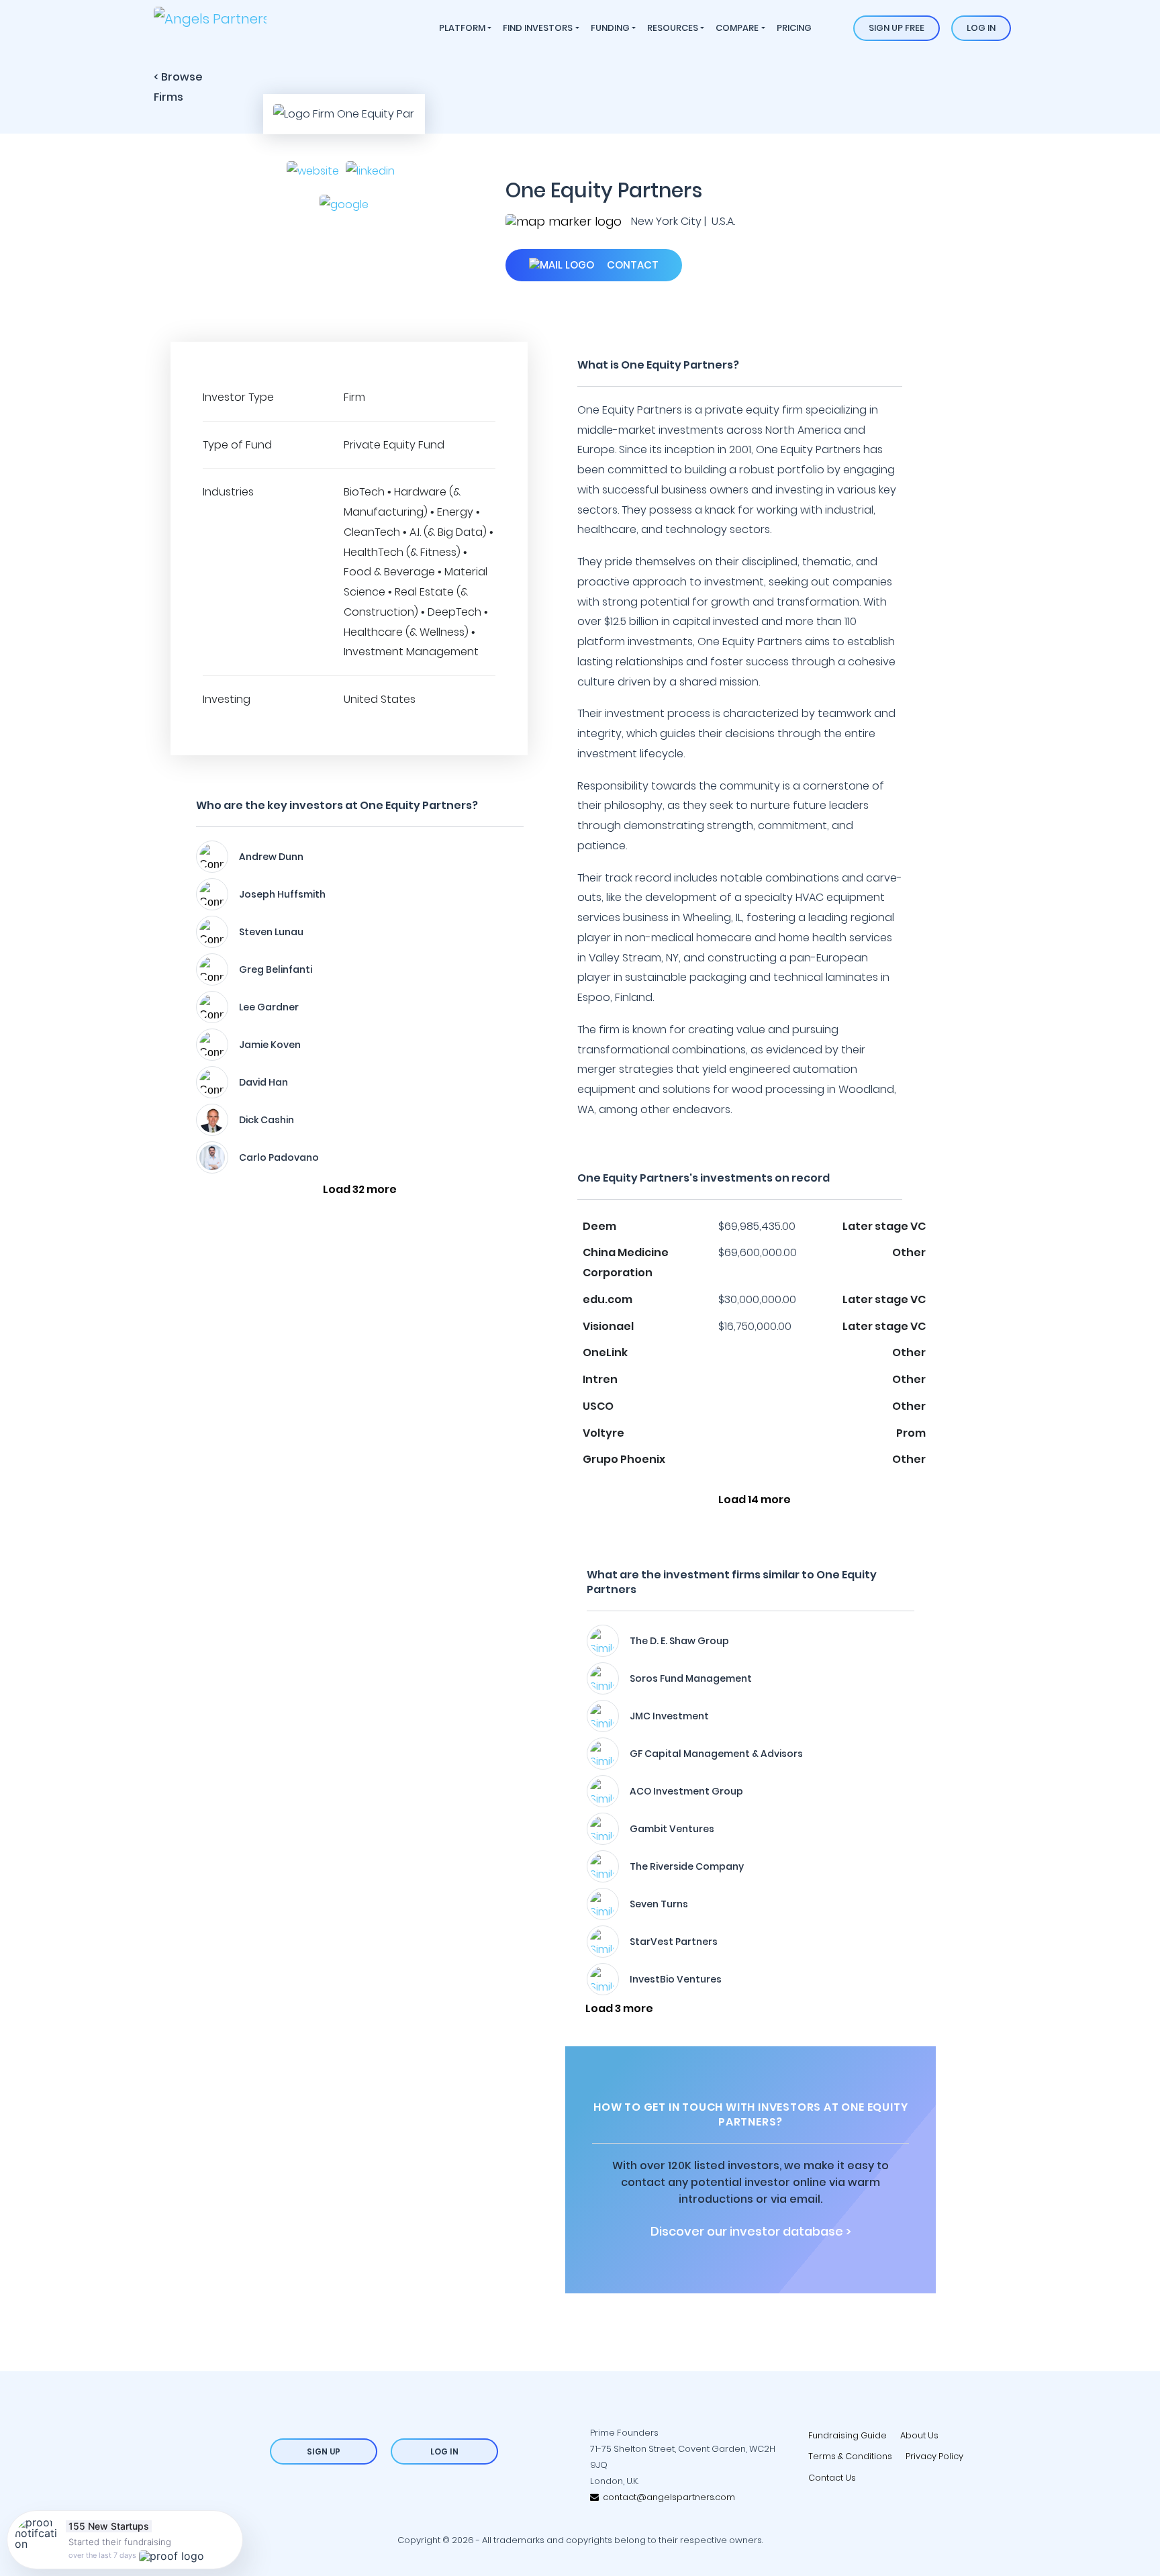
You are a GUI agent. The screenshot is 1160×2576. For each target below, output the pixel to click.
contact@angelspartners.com (667, 2497)
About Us (919, 2435)
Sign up (324, 2451)
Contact (631, 265)
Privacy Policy (934, 2456)
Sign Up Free (897, 28)
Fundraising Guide (848, 2435)
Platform (462, 28)
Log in (981, 28)
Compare (737, 28)
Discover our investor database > (751, 2232)
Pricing (794, 28)
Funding (610, 28)
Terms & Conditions (850, 2456)
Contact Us (832, 2478)
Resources (673, 28)
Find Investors (538, 28)
